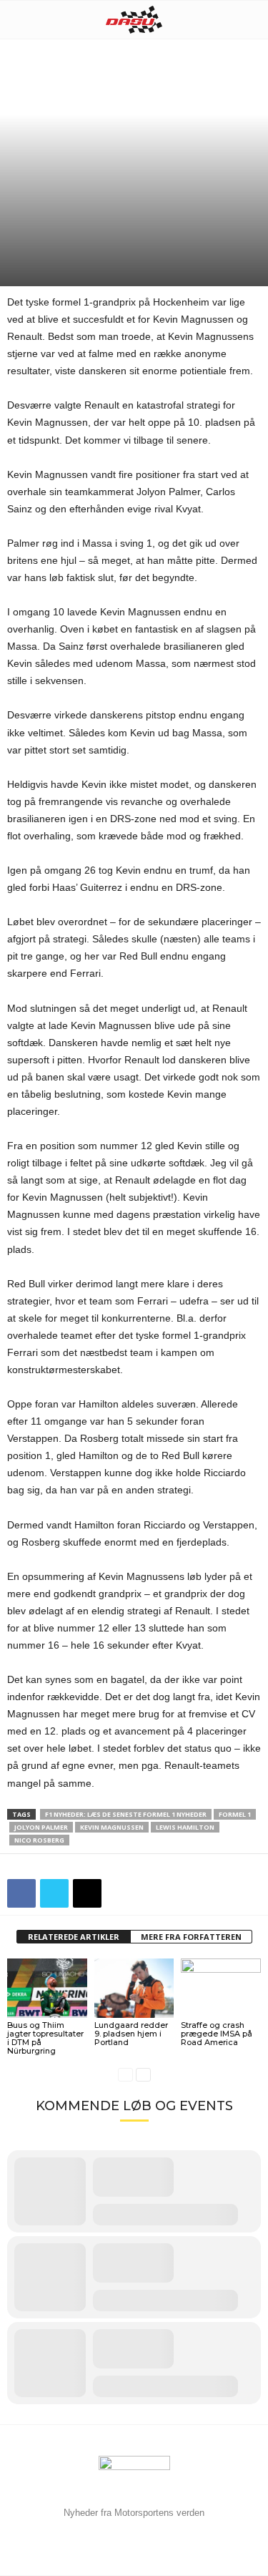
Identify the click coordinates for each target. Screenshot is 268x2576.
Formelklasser (188, 210)
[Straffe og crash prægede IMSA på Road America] (221, 1988)
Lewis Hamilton (185, 1827)
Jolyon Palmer (41, 1827)
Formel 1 (28, 223)
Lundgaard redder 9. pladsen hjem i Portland (131, 2034)
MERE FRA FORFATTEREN (191, 1937)
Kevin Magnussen (112, 1827)
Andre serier (35, 210)
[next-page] (143, 2075)
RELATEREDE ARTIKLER (74, 1937)
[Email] (87, 1893)
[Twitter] (54, 1893)
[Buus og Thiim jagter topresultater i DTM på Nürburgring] (47, 1988)
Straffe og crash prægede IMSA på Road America (217, 2034)
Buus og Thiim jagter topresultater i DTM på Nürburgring (45, 2038)
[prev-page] (125, 2075)
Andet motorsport (109, 210)
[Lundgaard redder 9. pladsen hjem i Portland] (134, 1988)
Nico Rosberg (39, 1840)
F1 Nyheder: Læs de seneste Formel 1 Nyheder (126, 1814)
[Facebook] (21, 1893)
